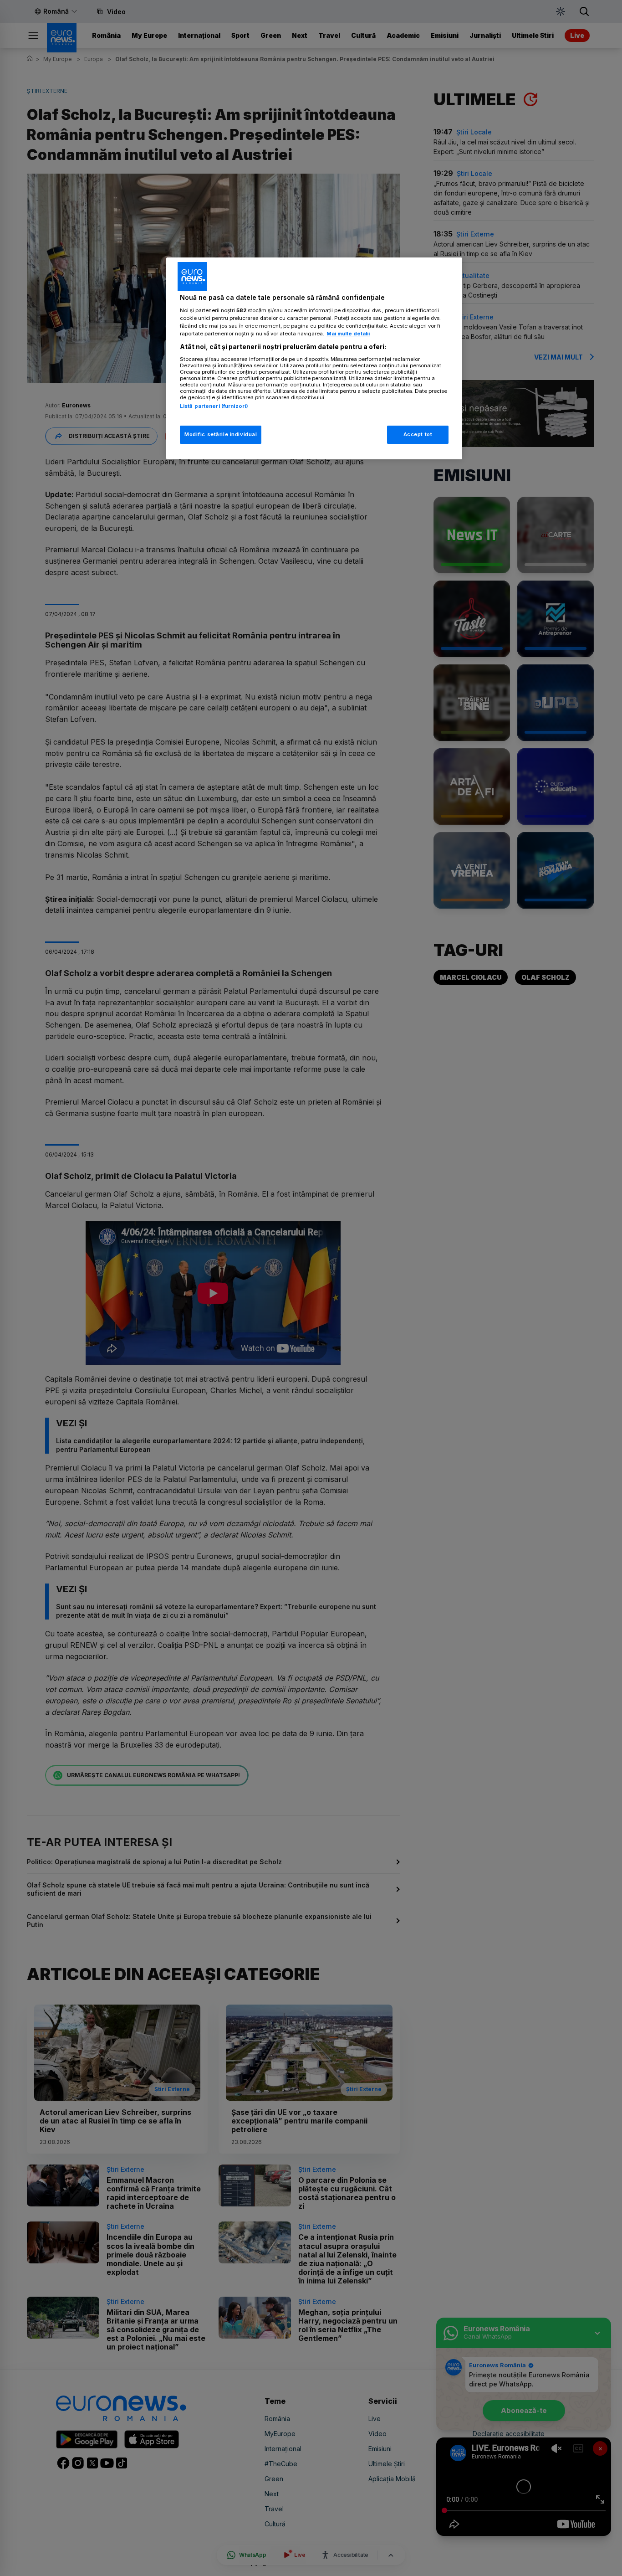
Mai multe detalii (348, 334)
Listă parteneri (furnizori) (214, 406)
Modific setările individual (221, 434)
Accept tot (418, 434)
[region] (314, 358)
